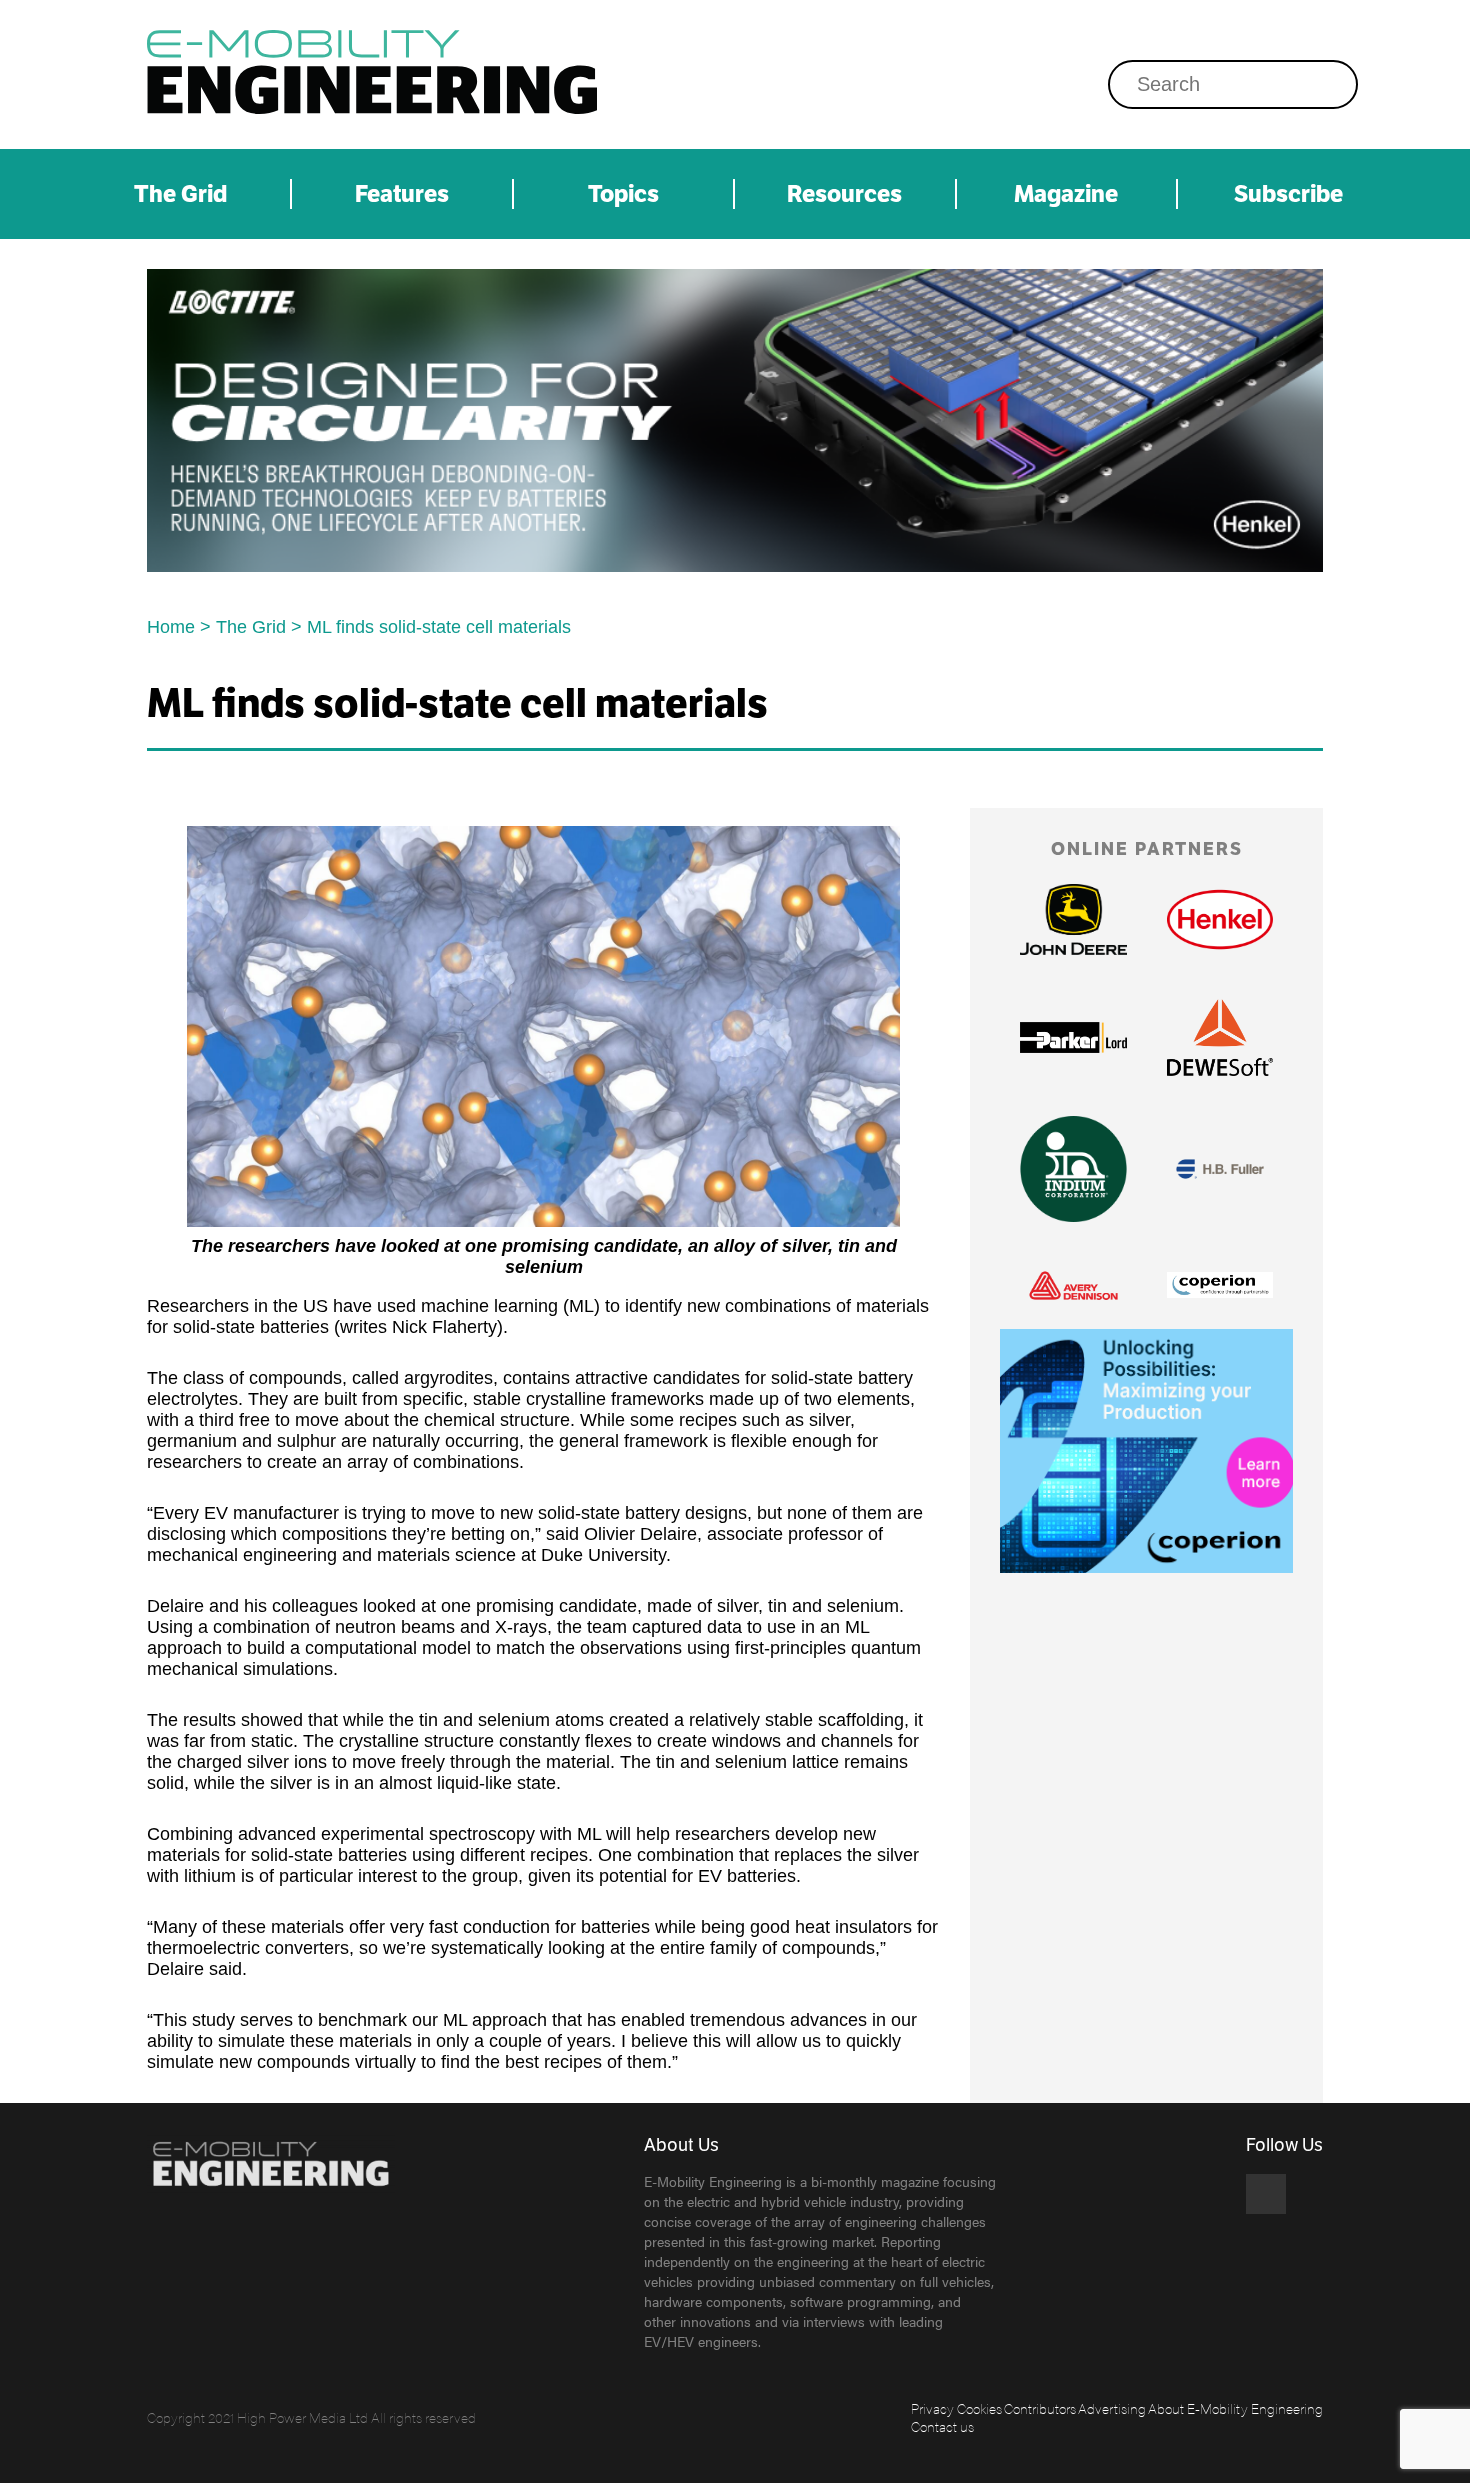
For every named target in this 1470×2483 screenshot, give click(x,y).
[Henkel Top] (735, 420)
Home (171, 627)
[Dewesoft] (1220, 1037)
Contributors (1040, 2408)
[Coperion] (1220, 1284)
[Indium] (1073, 1169)
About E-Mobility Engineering (1235, 2408)
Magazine (1066, 194)
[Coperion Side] (1146, 1451)
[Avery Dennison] (1073, 1285)
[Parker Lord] (1073, 1037)
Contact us (942, 2426)
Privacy (932, 2408)
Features (402, 194)
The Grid (180, 194)
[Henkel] (1220, 919)
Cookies (979, 2408)
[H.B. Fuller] (1220, 1169)
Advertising (1112, 2408)
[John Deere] (1073, 919)
